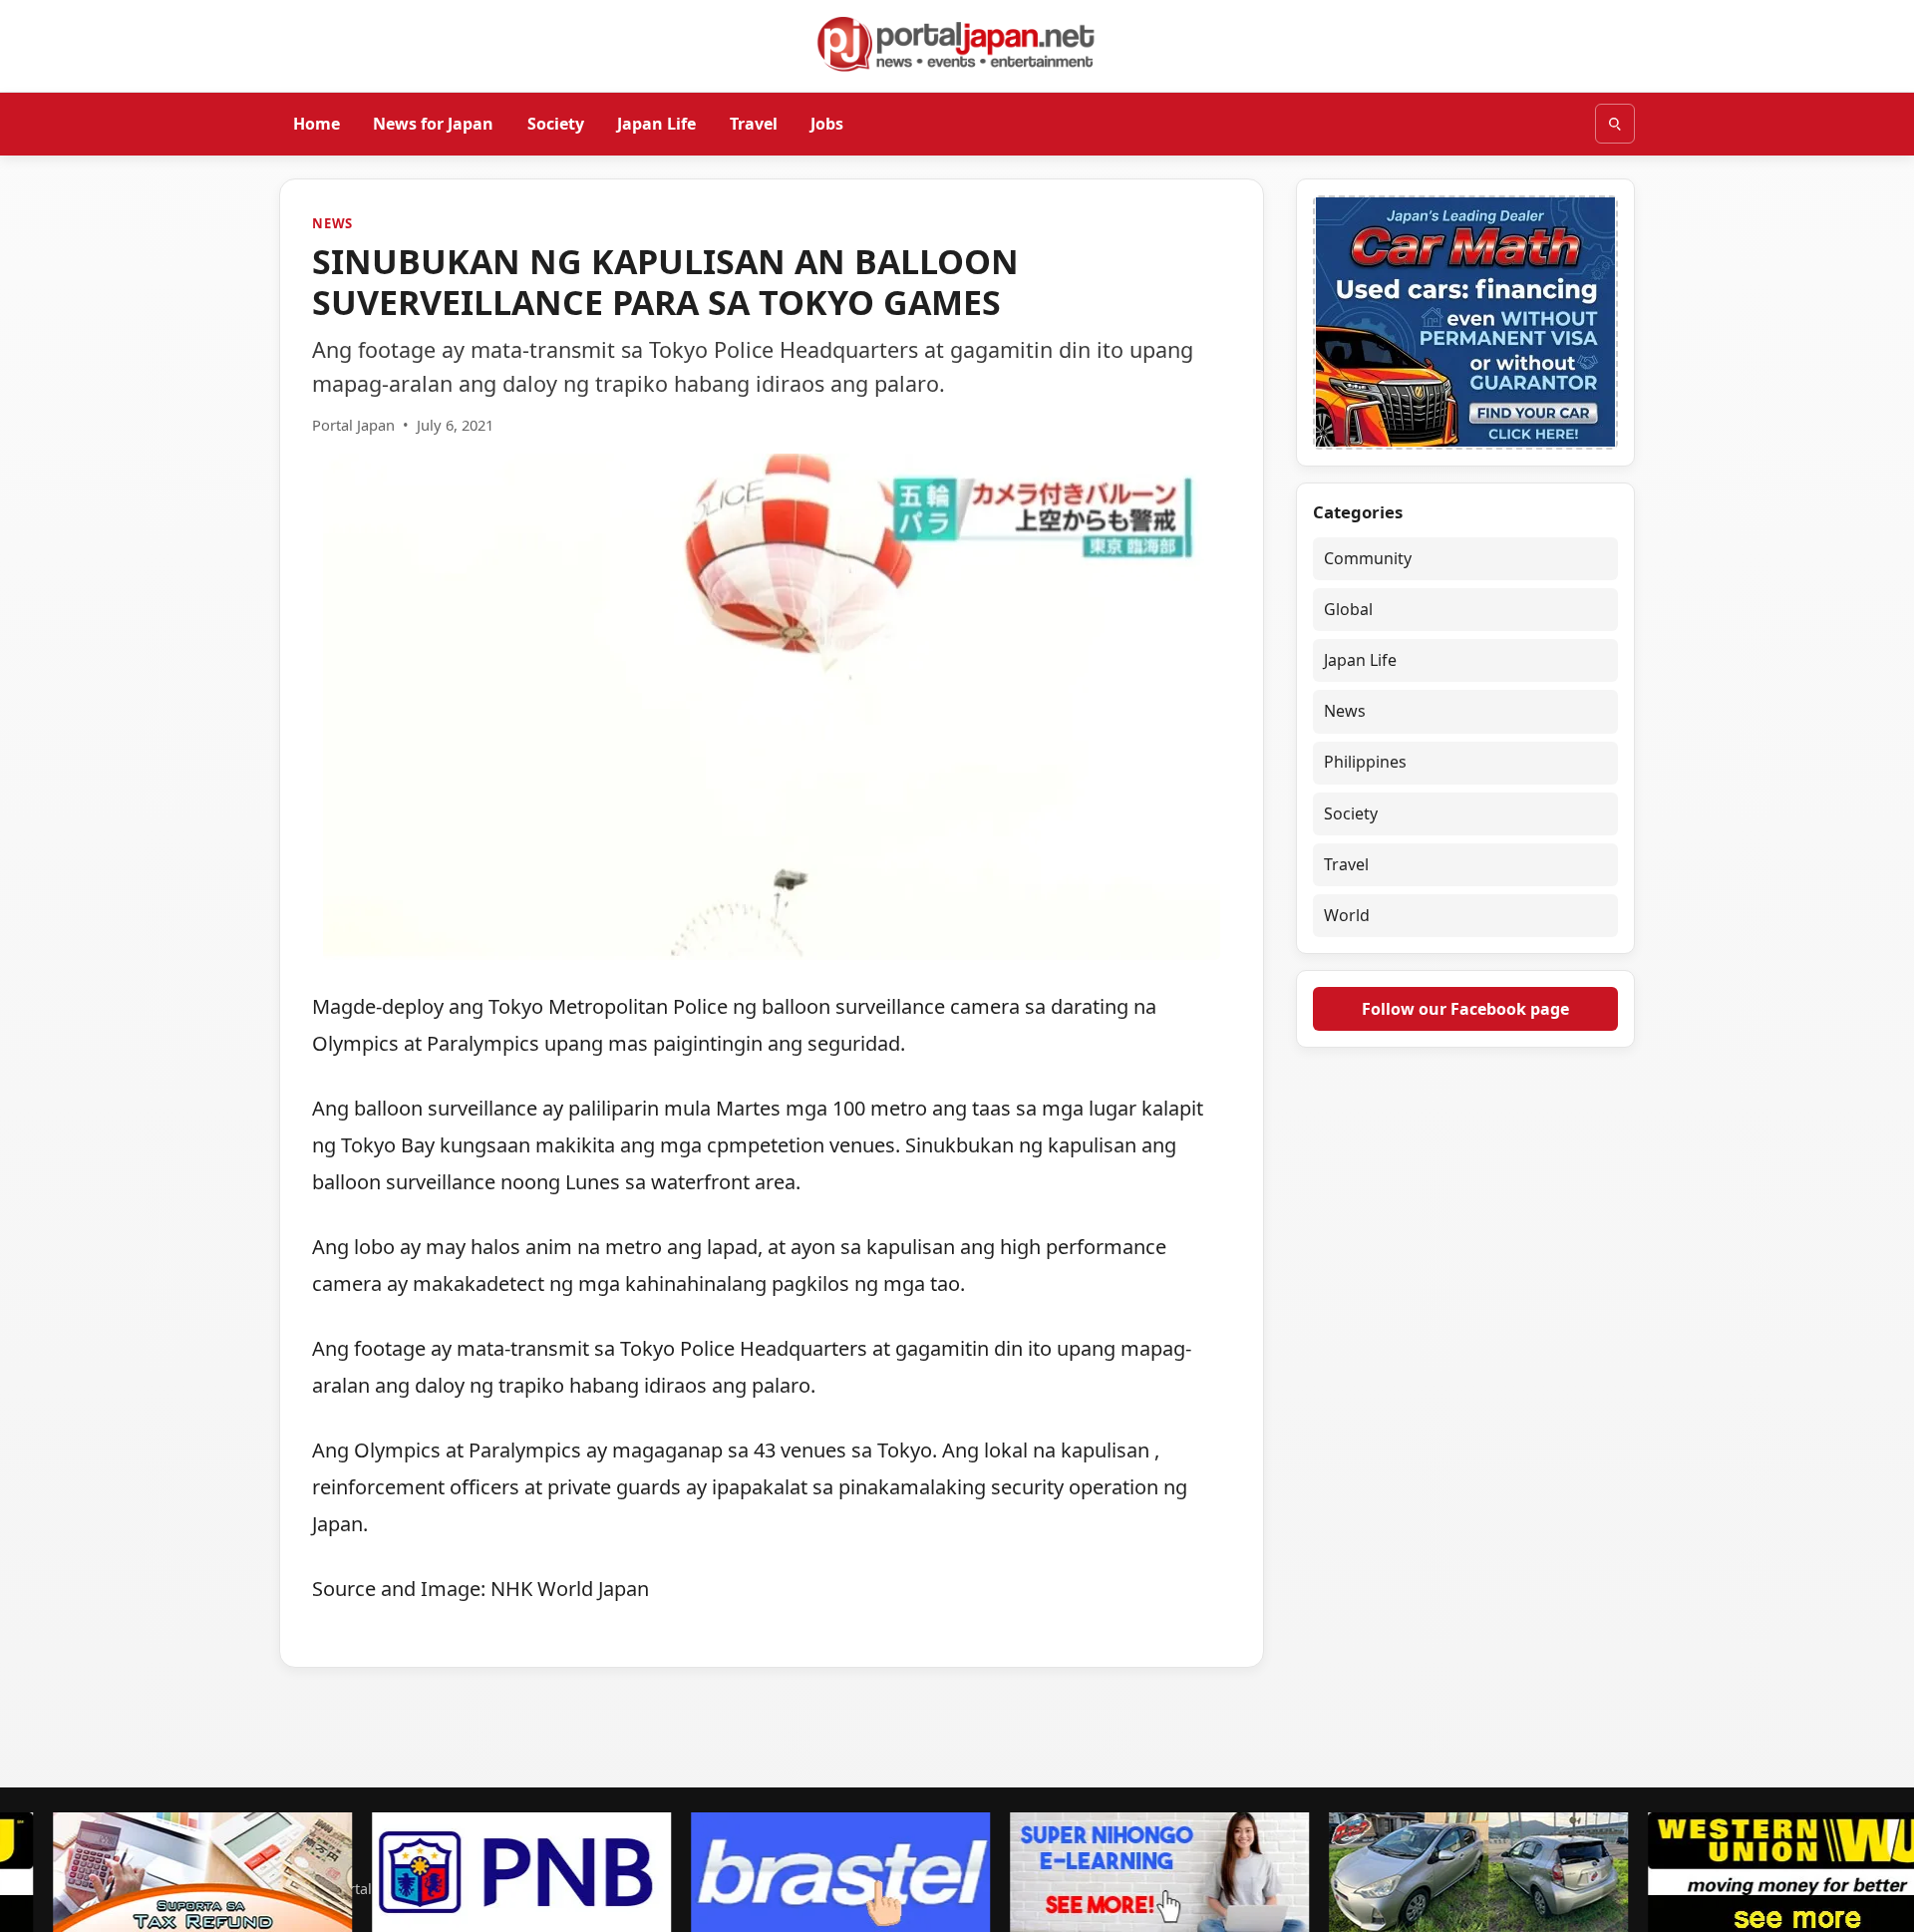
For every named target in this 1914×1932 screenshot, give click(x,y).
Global (1348, 609)
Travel (754, 123)
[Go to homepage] (957, 44)
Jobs (827, 123)
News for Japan (433, 123)
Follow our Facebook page (1465, 1009)
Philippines (1365, 763)
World (1347, 916)
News (332, 223)
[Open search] (1615, 124)
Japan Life (656, 123)
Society (556, 123)
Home (317, 123)
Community (1368, 558)
